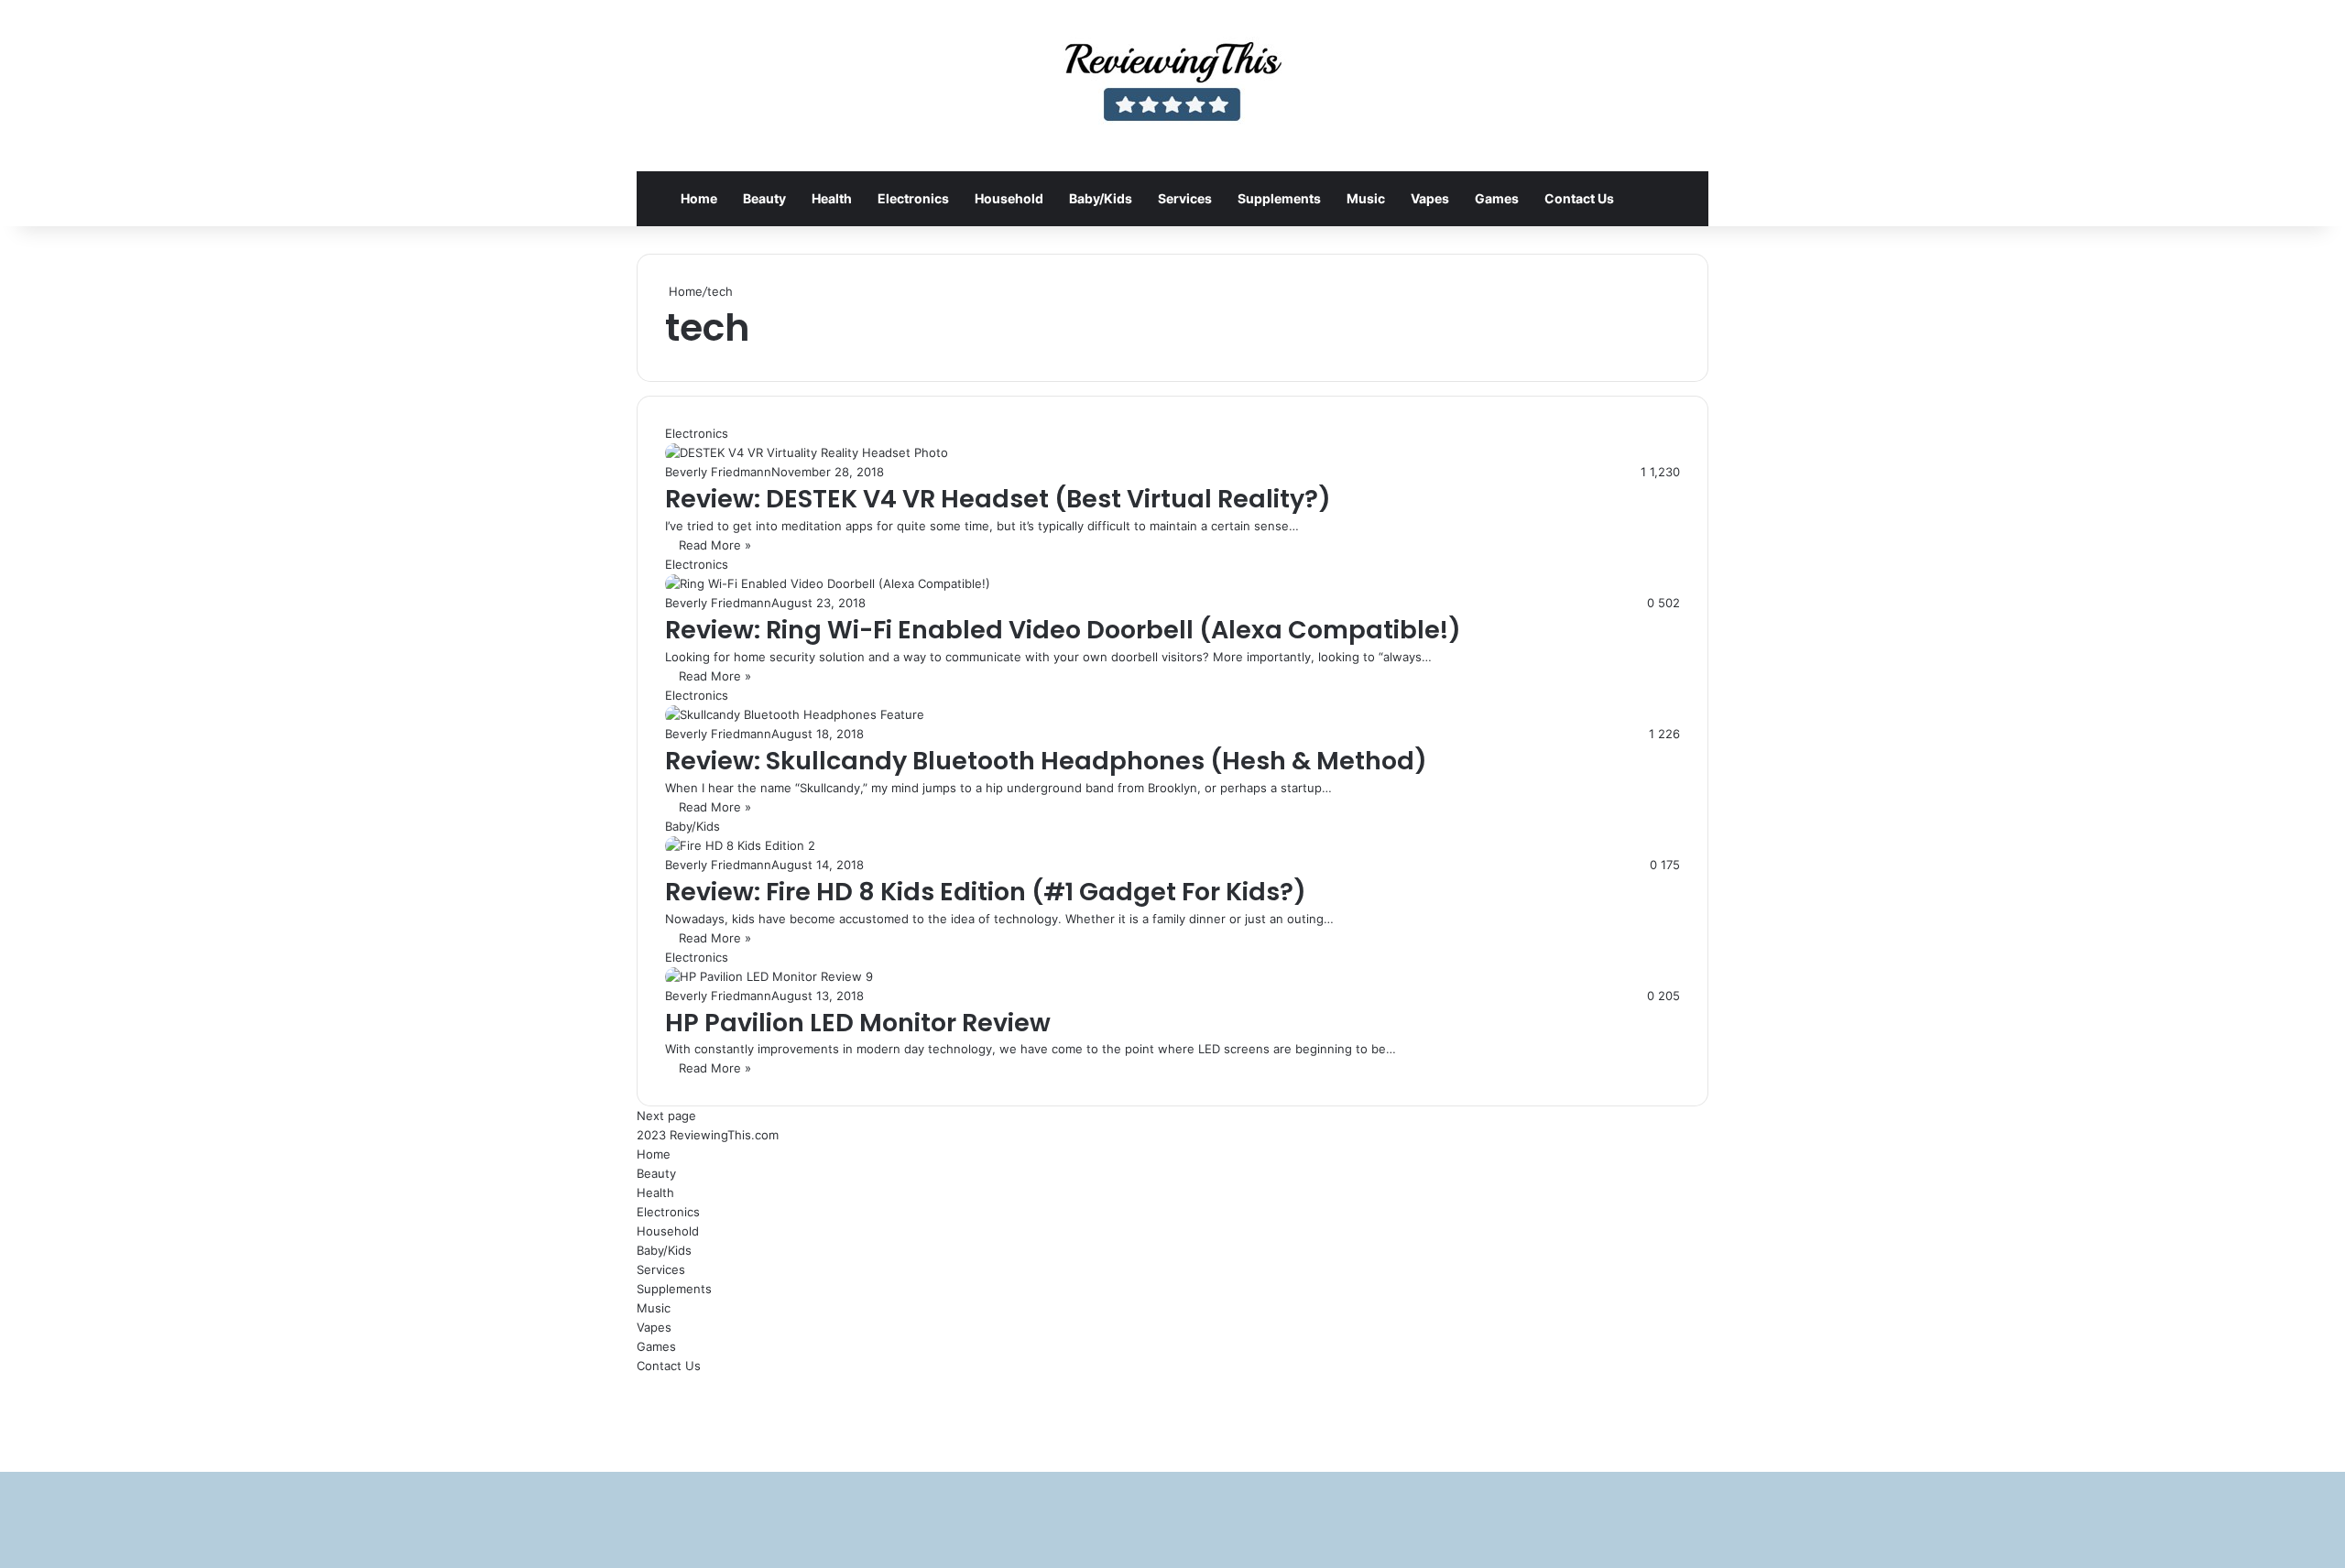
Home (699, 198)
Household (1009, 198)
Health (832, 198)
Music (1366, 198)
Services (1185, 198)
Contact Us (1579, 198)
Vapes (1430, 198)
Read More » (715, 545)
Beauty (764, 198)
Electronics (913, 198)
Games (1497, 198)
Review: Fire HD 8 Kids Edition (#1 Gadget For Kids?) (986, 892)
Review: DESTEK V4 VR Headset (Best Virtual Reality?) (998, 499)
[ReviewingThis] (1172, 86)
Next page (666, 1116)
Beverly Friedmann (718, 472)
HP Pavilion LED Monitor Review (858, 1023)
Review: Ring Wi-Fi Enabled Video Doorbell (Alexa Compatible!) (1063, 630)
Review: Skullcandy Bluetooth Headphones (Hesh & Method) (1046, 761)
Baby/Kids (1101, 198)
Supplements (1279, 198)
